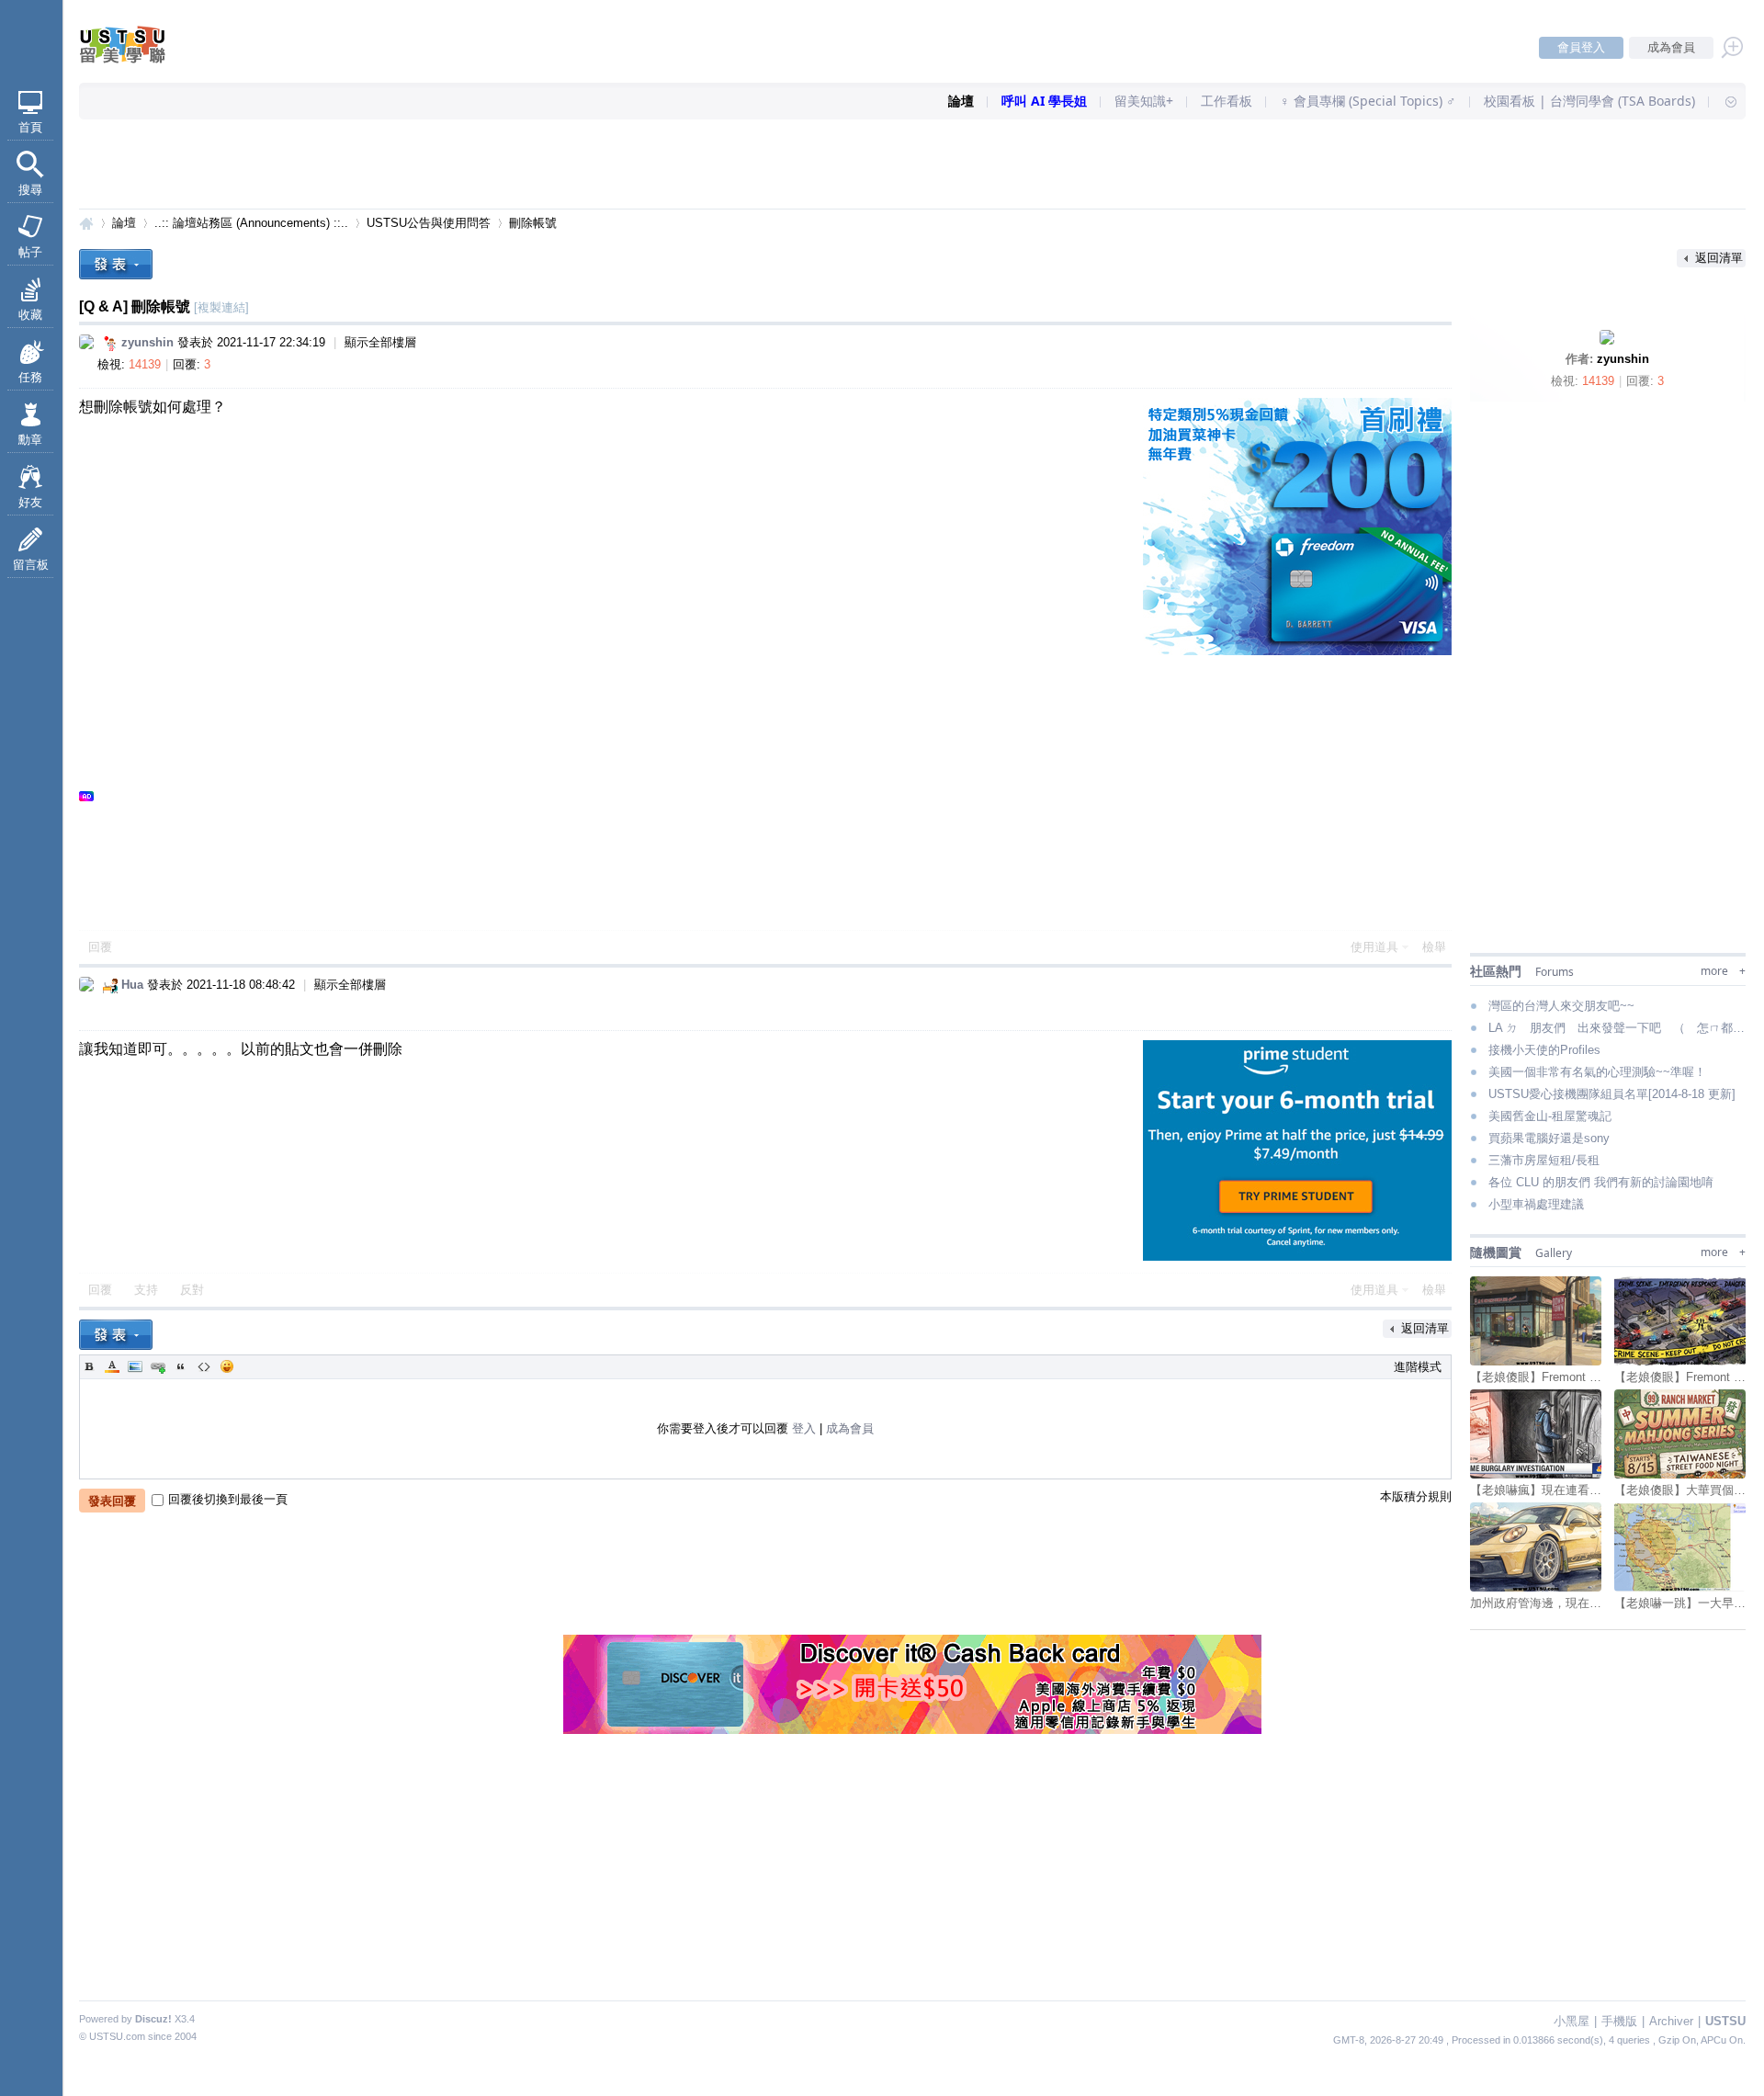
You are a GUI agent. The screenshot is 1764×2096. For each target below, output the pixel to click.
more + (1723, 971)
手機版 (1619, 2021)
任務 (30, 377)
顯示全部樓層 (380, 342)
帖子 (30, 252)
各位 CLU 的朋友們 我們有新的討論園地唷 (1601, 1182)
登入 (804, 1428)
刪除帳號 (533, 223)
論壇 (961, 101)
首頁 (30, 127)
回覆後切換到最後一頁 (228, 1499)
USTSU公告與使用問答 (429, 223)
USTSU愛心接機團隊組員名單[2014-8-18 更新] (1612, 1094)
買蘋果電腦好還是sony (1549, 1138)
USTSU (86, 223)
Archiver (1671, 2021)
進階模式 (1418, 1367)
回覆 (100, 947)
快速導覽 (1723, 101)
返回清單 (1719, 258)
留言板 (31, 565)
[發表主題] (116, 264)
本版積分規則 (1416, 1496)
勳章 (30, 440)
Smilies (227, 1366)
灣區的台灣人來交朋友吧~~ (1561, 1006)
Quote (181, 1366)
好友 (30, 502)
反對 (192, 1290)
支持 (148, 1290)
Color (112, 1366)
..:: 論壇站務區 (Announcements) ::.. (251, 223)
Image (135, 1366)
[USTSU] (138, 59)
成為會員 (1671, 47)
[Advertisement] (912, 165)
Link (158, 1366)
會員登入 (1581, 47)
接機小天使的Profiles (1544, 1050)
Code (204, 1366)
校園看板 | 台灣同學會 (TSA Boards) (1589, 101)
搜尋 (30, 190)
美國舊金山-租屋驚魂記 (1550, 1116)
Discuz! (153, 2019)
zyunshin (1623, 359)
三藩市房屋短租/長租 (1544, 1160)
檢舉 (1434, 947)
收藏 (30, 315)
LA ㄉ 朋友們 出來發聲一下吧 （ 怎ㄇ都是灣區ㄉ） (1617, 1028)
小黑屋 (1572, 2021)
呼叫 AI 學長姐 (1044, 101)
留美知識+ (1144, 101)
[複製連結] (221, 307)
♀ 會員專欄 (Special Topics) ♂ (1368, 101)
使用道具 (1374, 947)
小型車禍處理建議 (1536, 1204)
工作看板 (1227, 101)
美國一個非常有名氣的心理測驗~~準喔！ (1597, 1072)
